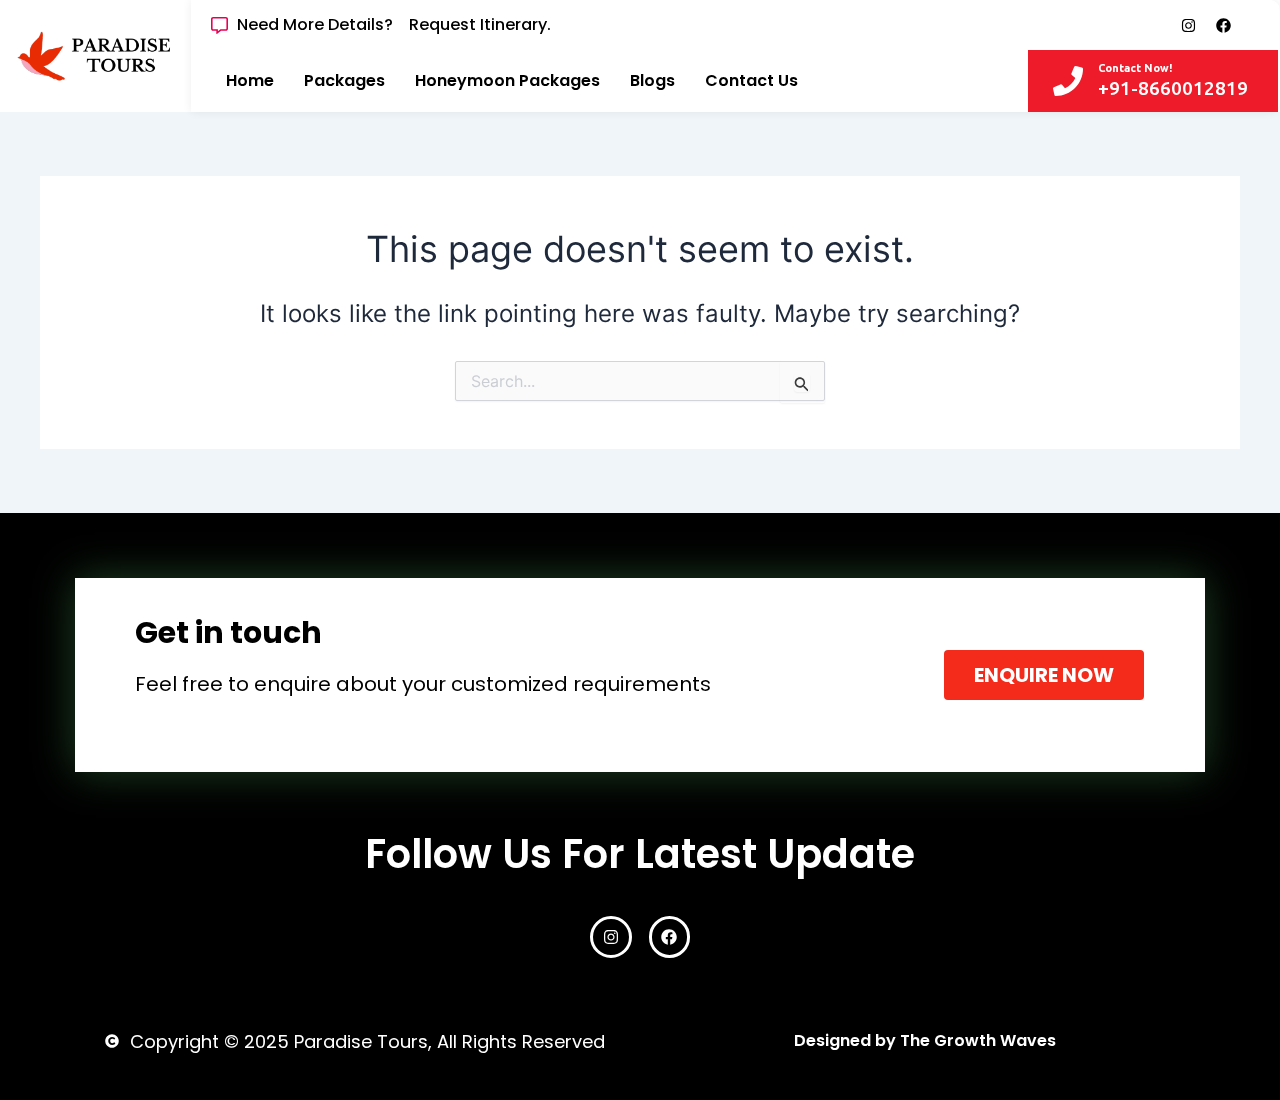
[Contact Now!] (1068, 81)
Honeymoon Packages (507, 80)
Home (250, 80)
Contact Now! (1135, 68)
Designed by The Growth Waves (925, 1040)
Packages (344, 80)
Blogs (652, 80)
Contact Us (751, 80)
